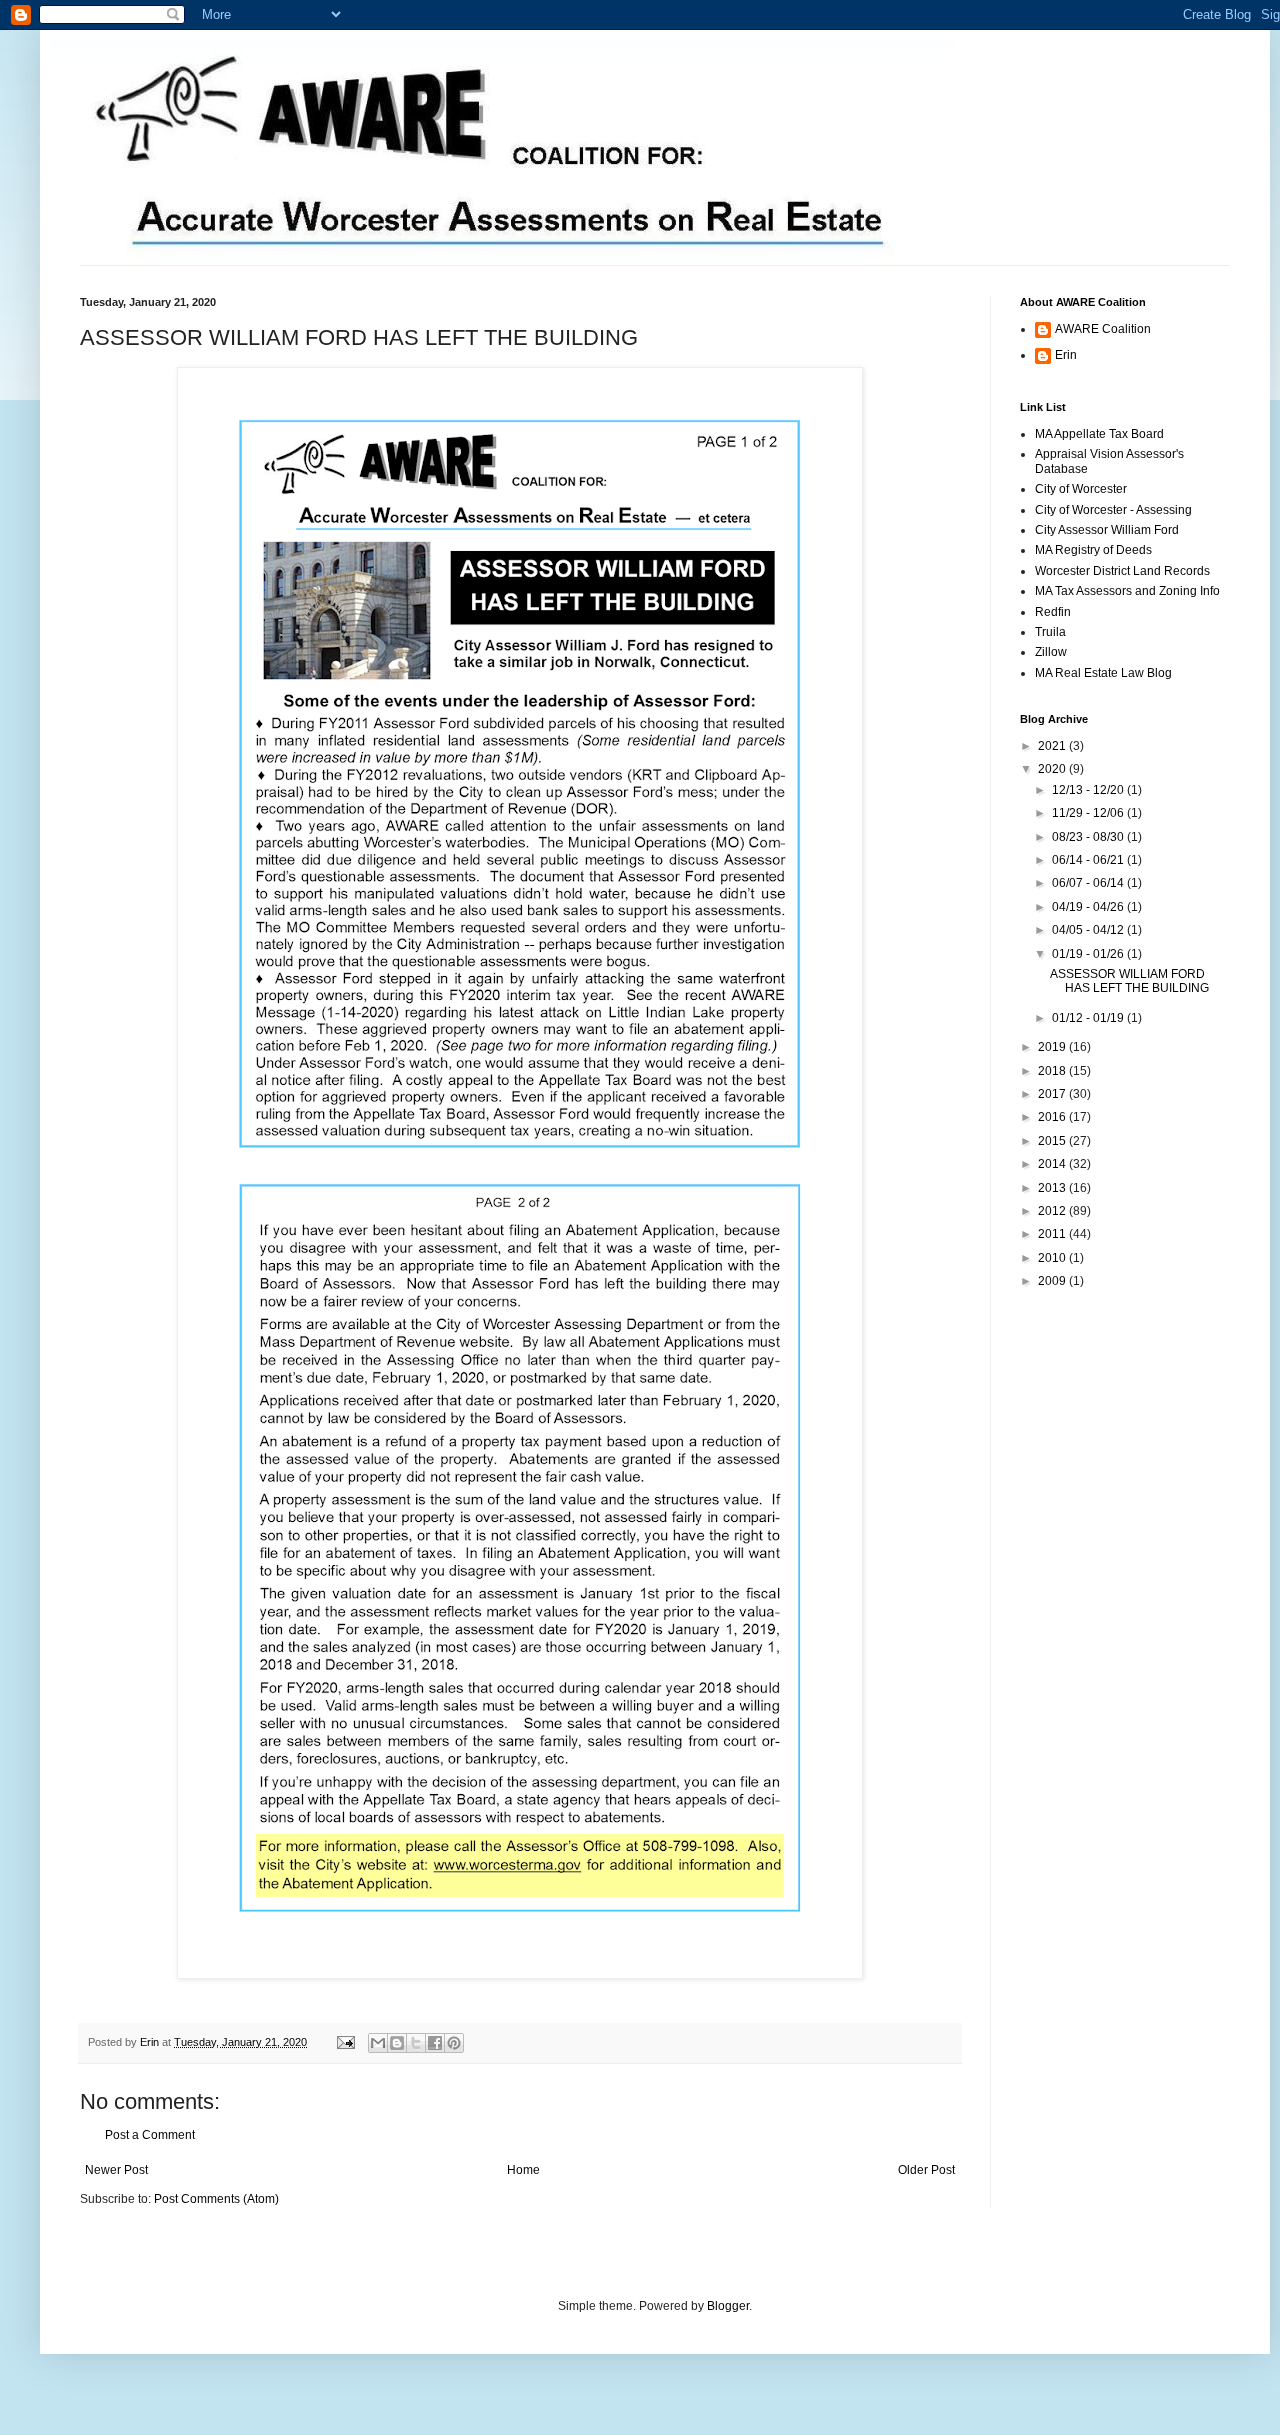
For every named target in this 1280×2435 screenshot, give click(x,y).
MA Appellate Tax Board (1099, 434)
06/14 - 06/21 (1089, 860)
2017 (1053, 1094)
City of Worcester (1081, 489)
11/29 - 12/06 (1089, 813)
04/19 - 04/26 (1089, 907)
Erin (151, 2042)
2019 (1053, 1047)
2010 (1053, 1258)
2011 (1053, 1234)
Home (523, 2170)
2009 (1053, 1281)
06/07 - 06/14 (1089, 883)
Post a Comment (150, 2135)
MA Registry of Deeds (1093, 550)
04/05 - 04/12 (1089, 930)
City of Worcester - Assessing (1113, 510)
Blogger (728, 2306)
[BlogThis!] (397, 2043)
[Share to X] (416, 2043)
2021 (1053, 746)
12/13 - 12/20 (1089, 790)
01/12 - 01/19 (1089, 1018)
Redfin (1053, 612)
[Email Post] (345, 2042)
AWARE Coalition (1103, 329)
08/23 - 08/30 (1089, 837)
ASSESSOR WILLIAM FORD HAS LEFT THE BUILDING (1129, 981)
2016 (1053, 1117)
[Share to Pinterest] (454, 2043)
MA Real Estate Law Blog (1103, 673)
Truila (1050, 632)
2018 (1053, 1071)
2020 (1053, 769)
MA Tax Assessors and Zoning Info (1127, 591)
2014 (1053, 1164)
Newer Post (116, 2170)
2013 (1053, 1188)
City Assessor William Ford (1107, 530)
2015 (1053, 1141)
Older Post (926, 2170)
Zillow (1051, 652)
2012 (1053, 1211)
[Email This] (378, 2043)
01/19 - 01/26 (1089, 954)
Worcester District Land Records (1122, 571)
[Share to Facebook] (435, 2043)
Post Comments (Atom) (216, 2199)
